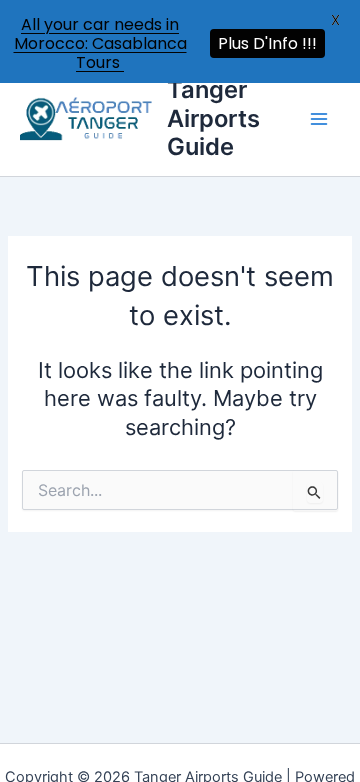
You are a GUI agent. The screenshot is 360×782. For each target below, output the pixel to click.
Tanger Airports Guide (213, 120)
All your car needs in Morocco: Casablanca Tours (100, 43)
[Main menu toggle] (319, 120)
